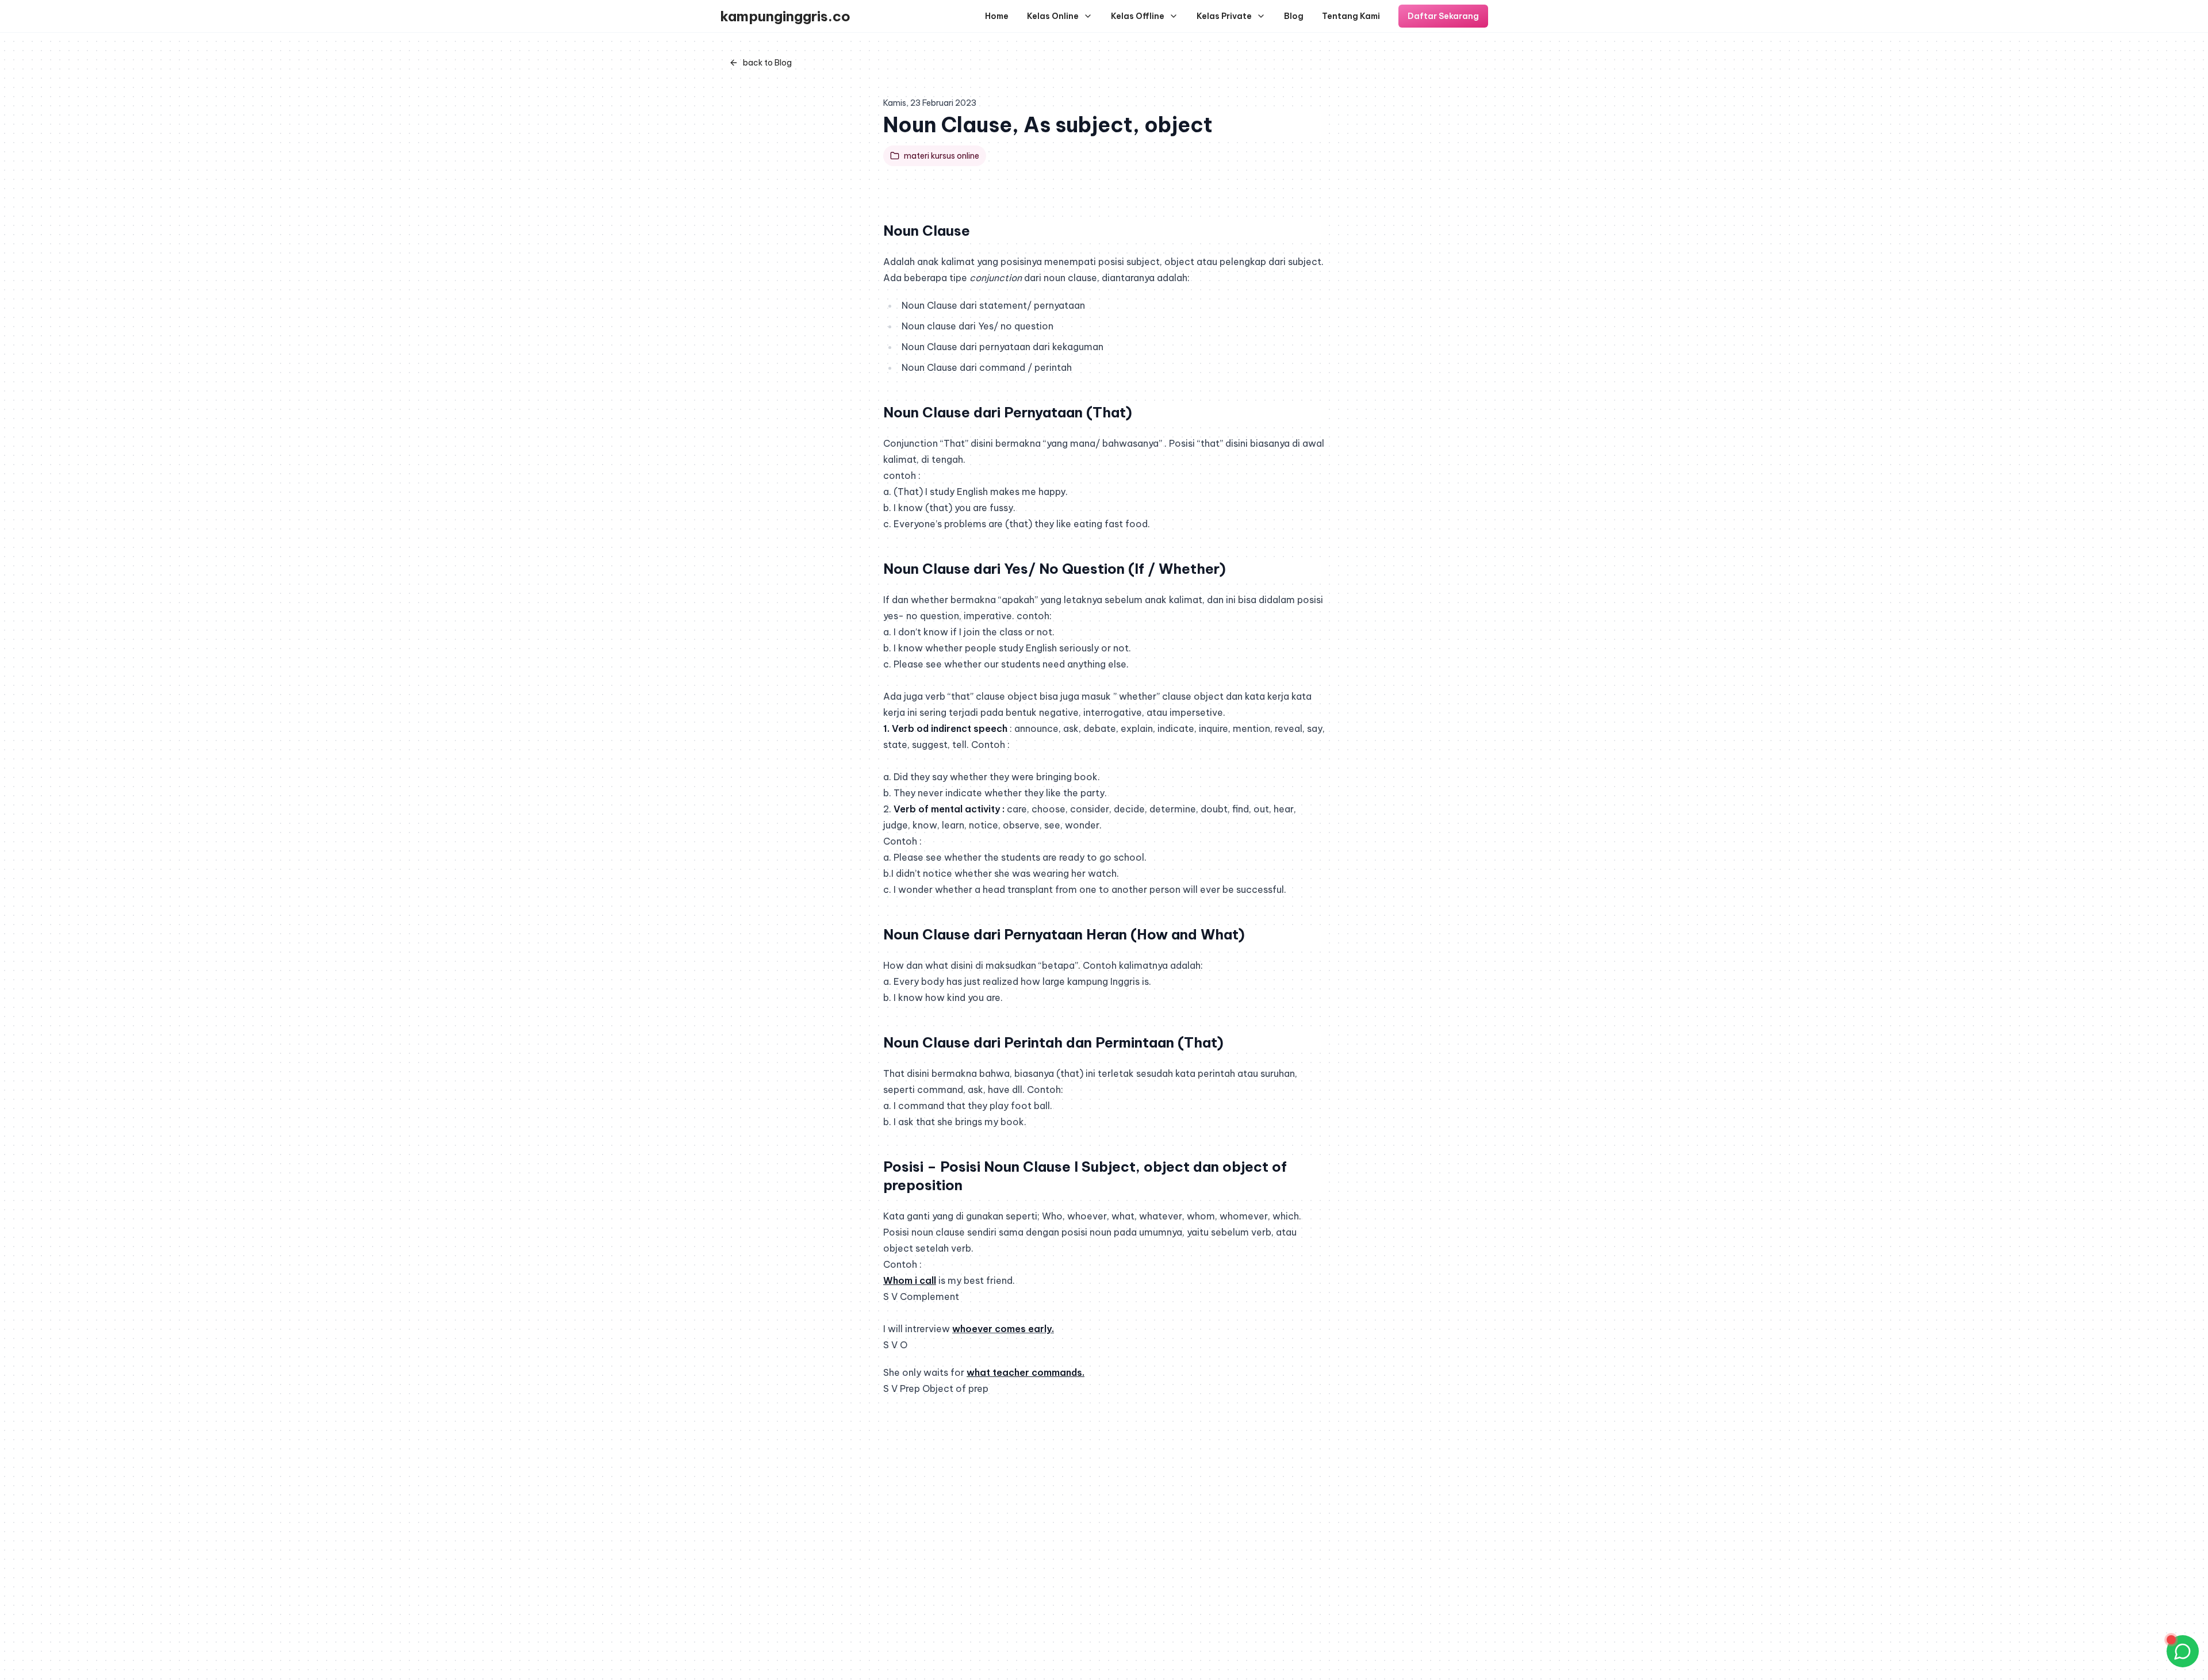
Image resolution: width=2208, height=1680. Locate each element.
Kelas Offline (1138, 16)
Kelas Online (1053, 16)
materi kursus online (942, 156)
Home (997, 16)
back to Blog (767, 63)
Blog (1294, 16)
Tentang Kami (1351, 16)
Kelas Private (1224, 16)
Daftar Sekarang (1443, 16)
